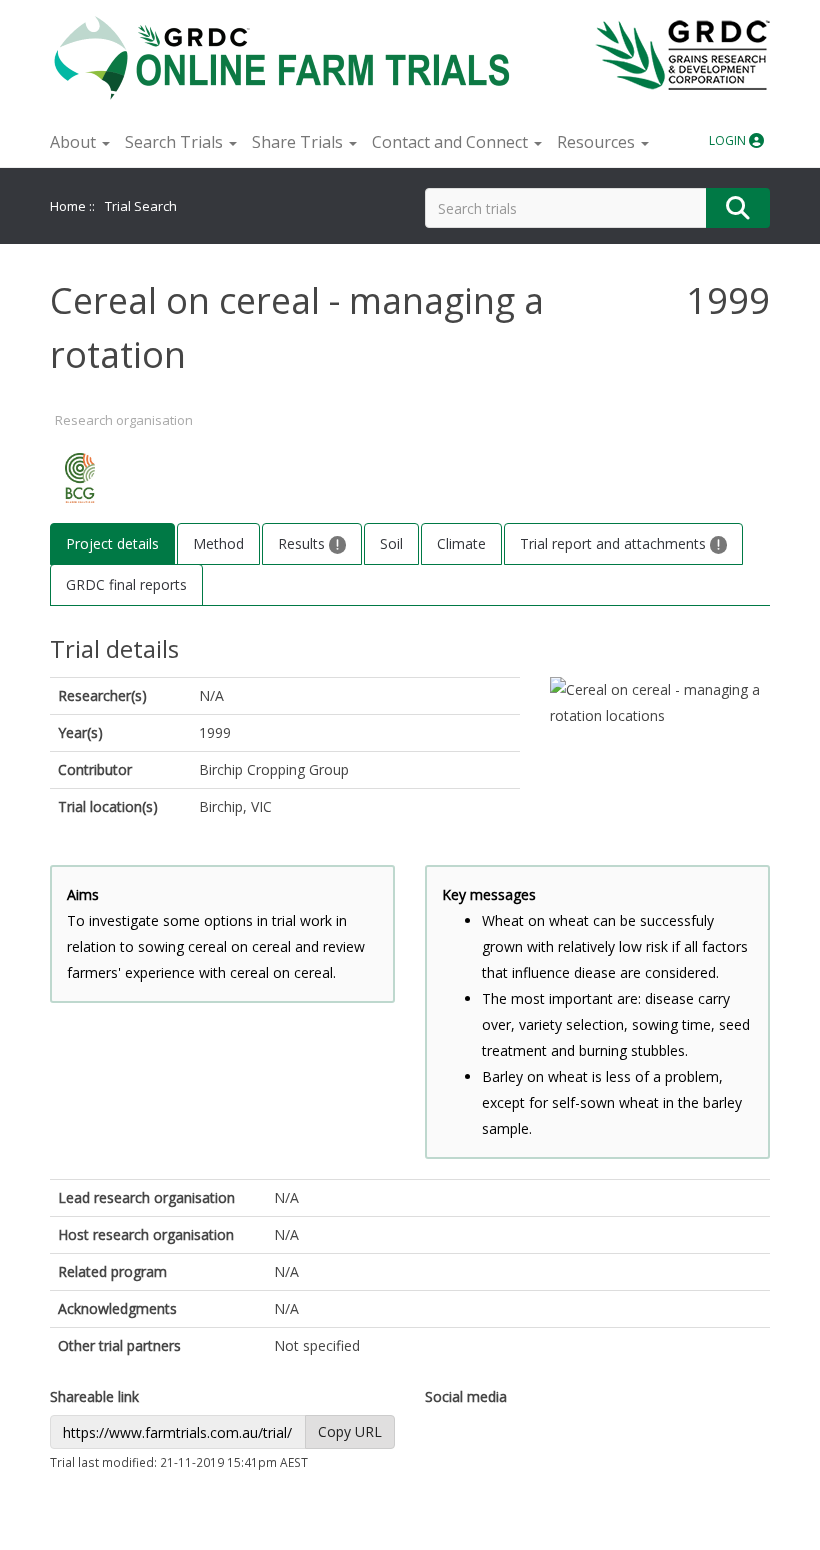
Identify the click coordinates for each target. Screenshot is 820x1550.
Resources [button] (598, 142)
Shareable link (94, 1396)
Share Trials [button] (299, 142)
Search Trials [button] (176, 142)
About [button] (75, 142)
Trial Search (141, 206)
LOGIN (729, 140)
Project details (112, 543)
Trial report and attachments (615, 543)
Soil (391, 543)
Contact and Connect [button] (452, 142)
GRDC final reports (126, 584)
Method (218, 543)
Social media (466, 1396)
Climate (461, 543)
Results (303, 543)
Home (68, 206)
